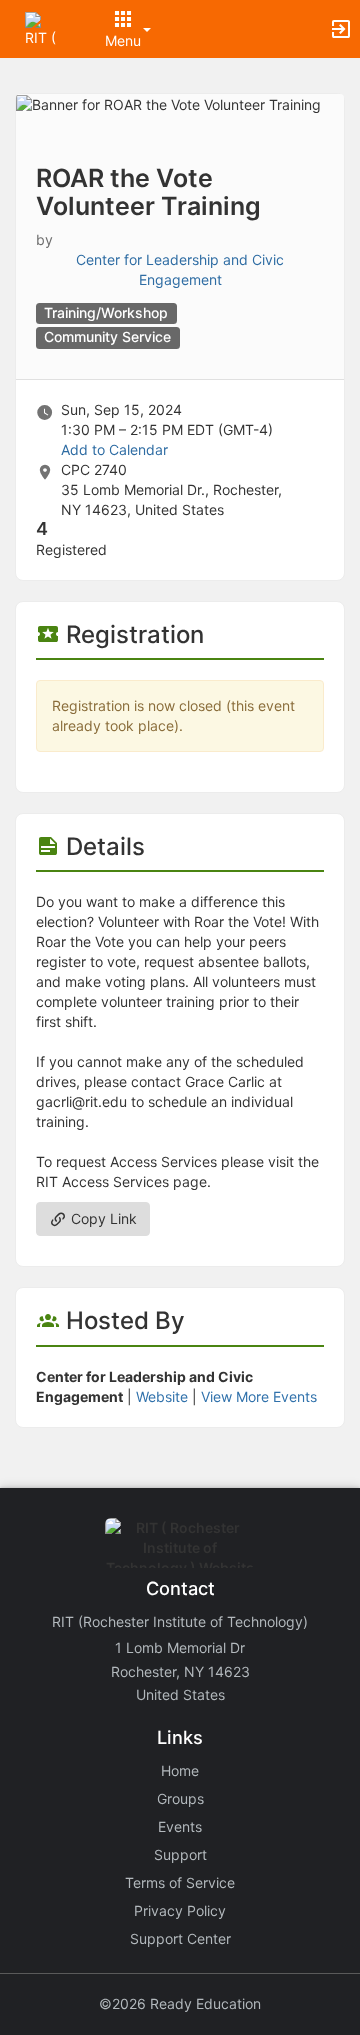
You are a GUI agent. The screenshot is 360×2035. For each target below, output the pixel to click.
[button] (42, 27)
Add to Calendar (114, 449)
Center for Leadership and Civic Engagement (180, 269)
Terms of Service (180, 1882)
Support (180, 1854)
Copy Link (102, 1218)
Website (162, 1396)
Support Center (180, 1938)
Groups (180, 1798)
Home (180, 1770)
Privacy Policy (180, 1910)
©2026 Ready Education (180, 2003)
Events (180, 1826)
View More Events (259, 1396)
